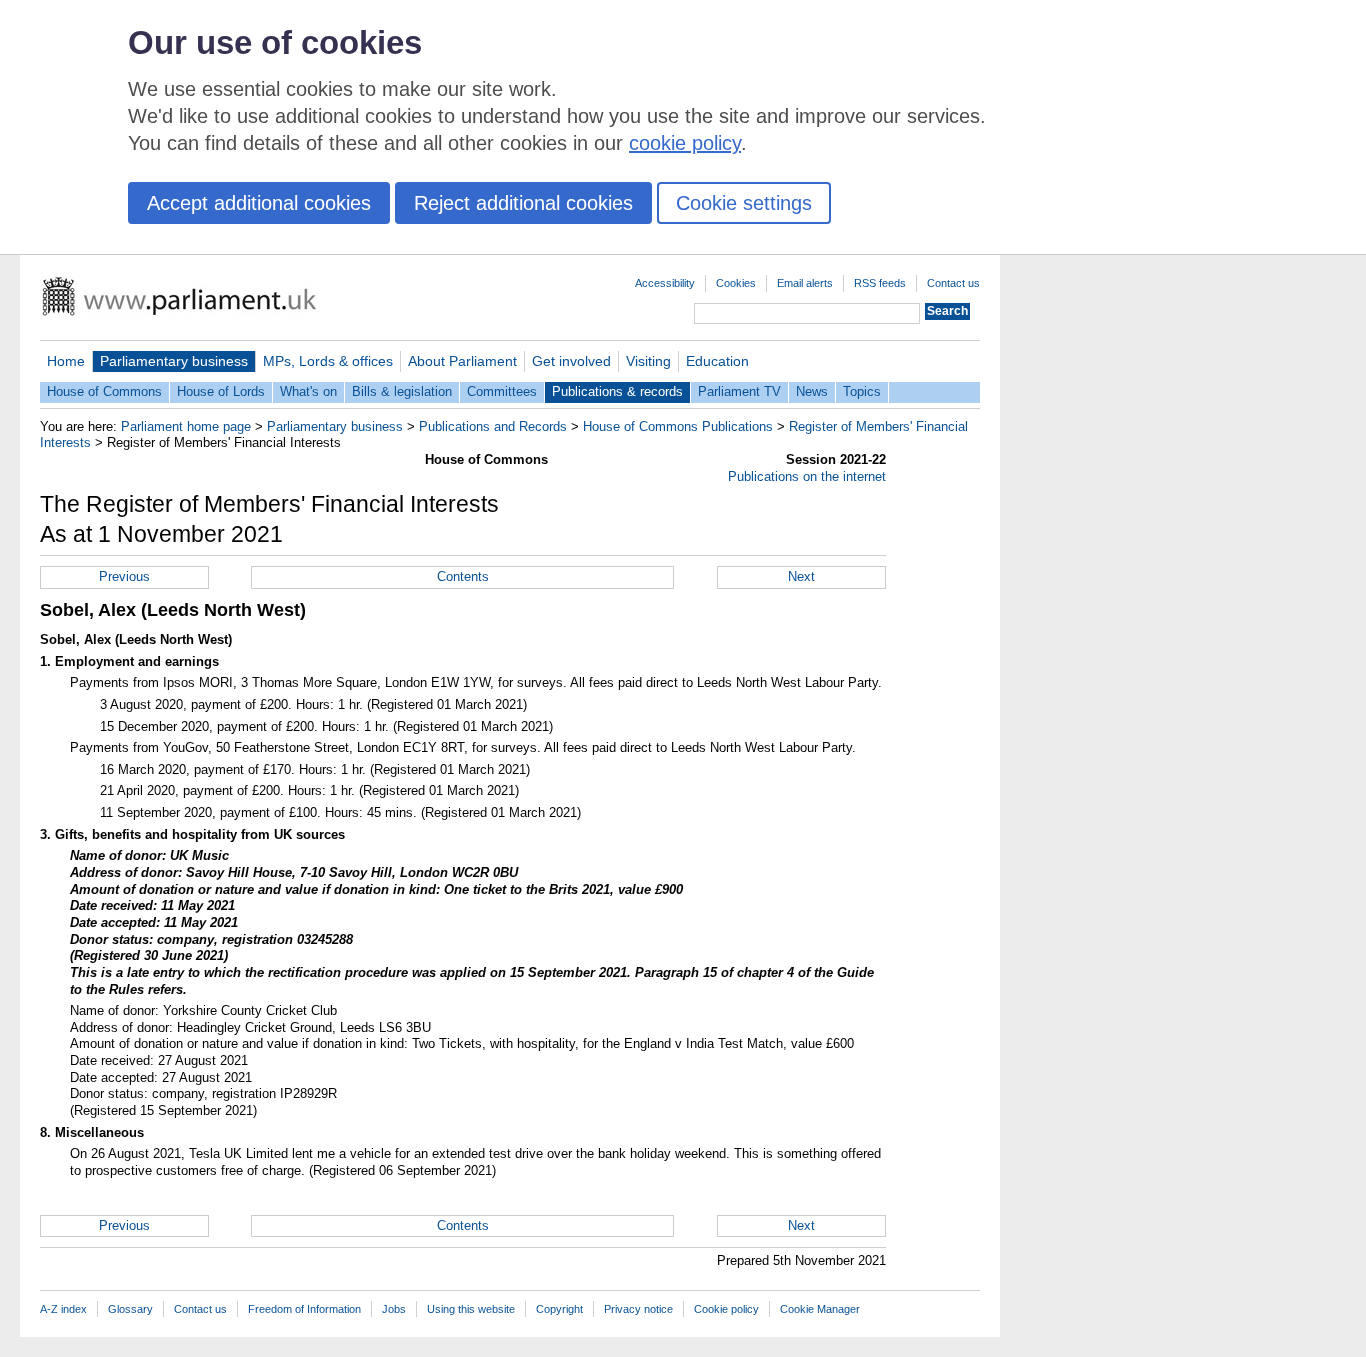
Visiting (648, 361)
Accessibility (665, 283)
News (812, 391)
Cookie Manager (820, 1309)
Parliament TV (739, 391)
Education (717, 361)
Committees (502, 391)
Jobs (394, 1309)
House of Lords (221, 391)
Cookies (736, 283)
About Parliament (462, 361)
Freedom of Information (304, 1309)
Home (66, 361)
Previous (124, 576)
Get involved (571, 361)
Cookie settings (744, 203)
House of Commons (104, 391)
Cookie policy (726, 1309)
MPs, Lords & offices (328, 361)
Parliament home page (186, 426)
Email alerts (805, 283)
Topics (862, 391)
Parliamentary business (174, 361)
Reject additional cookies (523, 203)
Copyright (559, 1309)
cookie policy (685, 143)
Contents (463, 576)
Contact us (953, 283)
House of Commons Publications (678, 426)
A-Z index (63, 1309)
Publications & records (617, 391)
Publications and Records (493, 426)
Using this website (471, 1309)
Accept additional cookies (259, 203)
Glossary (130, 1309)
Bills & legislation (402, 391)
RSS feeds (880, 283)
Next (801, 576)
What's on (308, 391)
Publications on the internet (807, 476)
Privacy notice (638, 1309)
